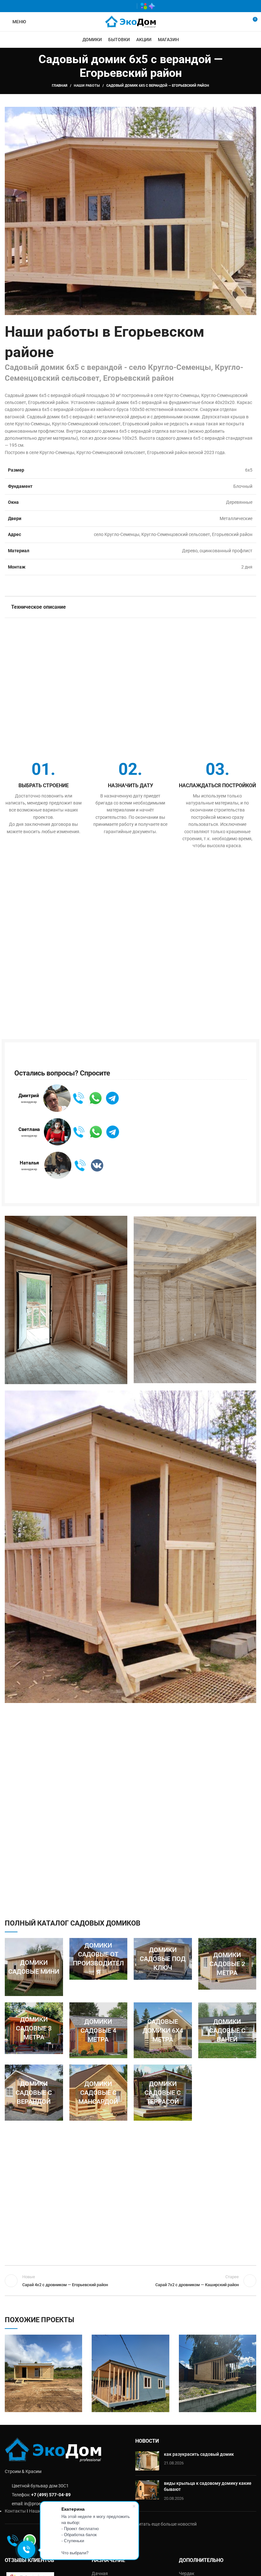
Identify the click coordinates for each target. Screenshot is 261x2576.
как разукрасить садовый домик (199, 2454)
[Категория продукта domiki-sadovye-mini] (34, 1967)
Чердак (187, 2573)
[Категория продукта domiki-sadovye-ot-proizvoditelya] (99, 1959)
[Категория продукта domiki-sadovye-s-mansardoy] (99, 2092)
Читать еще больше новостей (166, 2524)
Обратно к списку (130, 2281)
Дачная (100, 2573)
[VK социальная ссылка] (120, 6)
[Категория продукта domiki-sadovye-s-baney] (227, 2030)
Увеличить (77, 2339)
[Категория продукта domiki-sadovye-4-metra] (99, 2030)
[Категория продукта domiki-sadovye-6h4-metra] (163, 2030)
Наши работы (87, 86)
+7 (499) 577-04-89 (51, 2495)
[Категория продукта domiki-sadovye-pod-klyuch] (163, 1959)
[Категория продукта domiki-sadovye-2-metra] (227, 1964)
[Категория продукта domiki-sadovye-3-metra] (34, 2028)
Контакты (15, 2511)
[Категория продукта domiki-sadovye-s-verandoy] (34, 2092)
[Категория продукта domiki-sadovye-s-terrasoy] (163, 2092)
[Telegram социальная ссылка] (129, 6)
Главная (60, 86)
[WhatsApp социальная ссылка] (111, 6)
